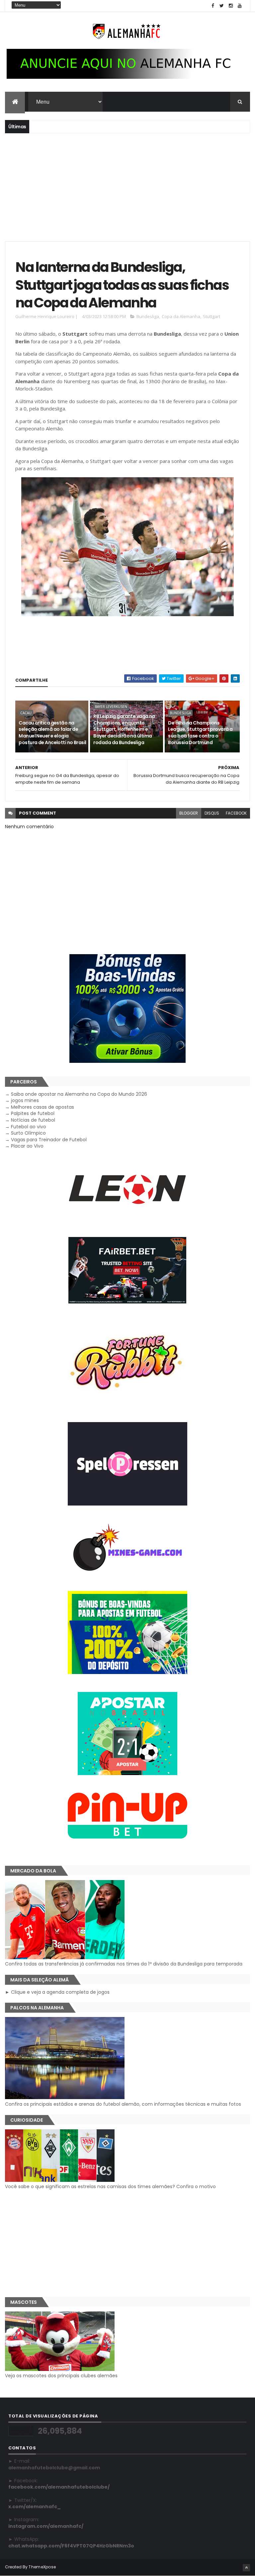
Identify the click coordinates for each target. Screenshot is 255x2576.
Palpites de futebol (33, 1113)
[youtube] (240, 6)
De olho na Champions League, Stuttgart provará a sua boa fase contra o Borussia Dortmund (200, 733)
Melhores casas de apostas (42, 1107)
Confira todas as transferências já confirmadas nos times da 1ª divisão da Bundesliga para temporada (124, 1964)
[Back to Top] (246, 2568)
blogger (189, 813)
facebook (236, 813)
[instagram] (231, 6)
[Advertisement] (127, 186)
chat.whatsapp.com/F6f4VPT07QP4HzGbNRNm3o (71, 2546)
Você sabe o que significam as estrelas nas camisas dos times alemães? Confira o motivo (110, 2186)
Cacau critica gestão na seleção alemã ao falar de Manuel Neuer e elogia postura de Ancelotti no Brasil (52, 733)
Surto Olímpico (28, 1133)
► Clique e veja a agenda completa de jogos (57, 1992)
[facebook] (213, 6)
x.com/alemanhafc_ (35, 2507)
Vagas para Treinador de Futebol (49, 1140)
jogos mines (25, 1100)
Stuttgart (212, 316)
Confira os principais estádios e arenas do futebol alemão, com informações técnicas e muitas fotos (123, 2104)
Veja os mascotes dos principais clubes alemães (61, 2376)
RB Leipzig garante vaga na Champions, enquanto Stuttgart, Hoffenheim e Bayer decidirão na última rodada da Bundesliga (124, 729)
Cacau (26, 713)
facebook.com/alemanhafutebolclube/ (59, 2487)
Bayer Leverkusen (111, 707)
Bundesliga (148, 316)
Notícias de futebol (33, 1120)
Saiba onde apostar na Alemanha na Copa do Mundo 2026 (79, 1094)
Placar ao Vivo (27, 1146)
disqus (212, 813)
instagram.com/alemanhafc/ (46, 2526)
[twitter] (222, 6)
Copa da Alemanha (181, 316)
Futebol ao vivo (29, 1127)
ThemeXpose (42, 2567)
